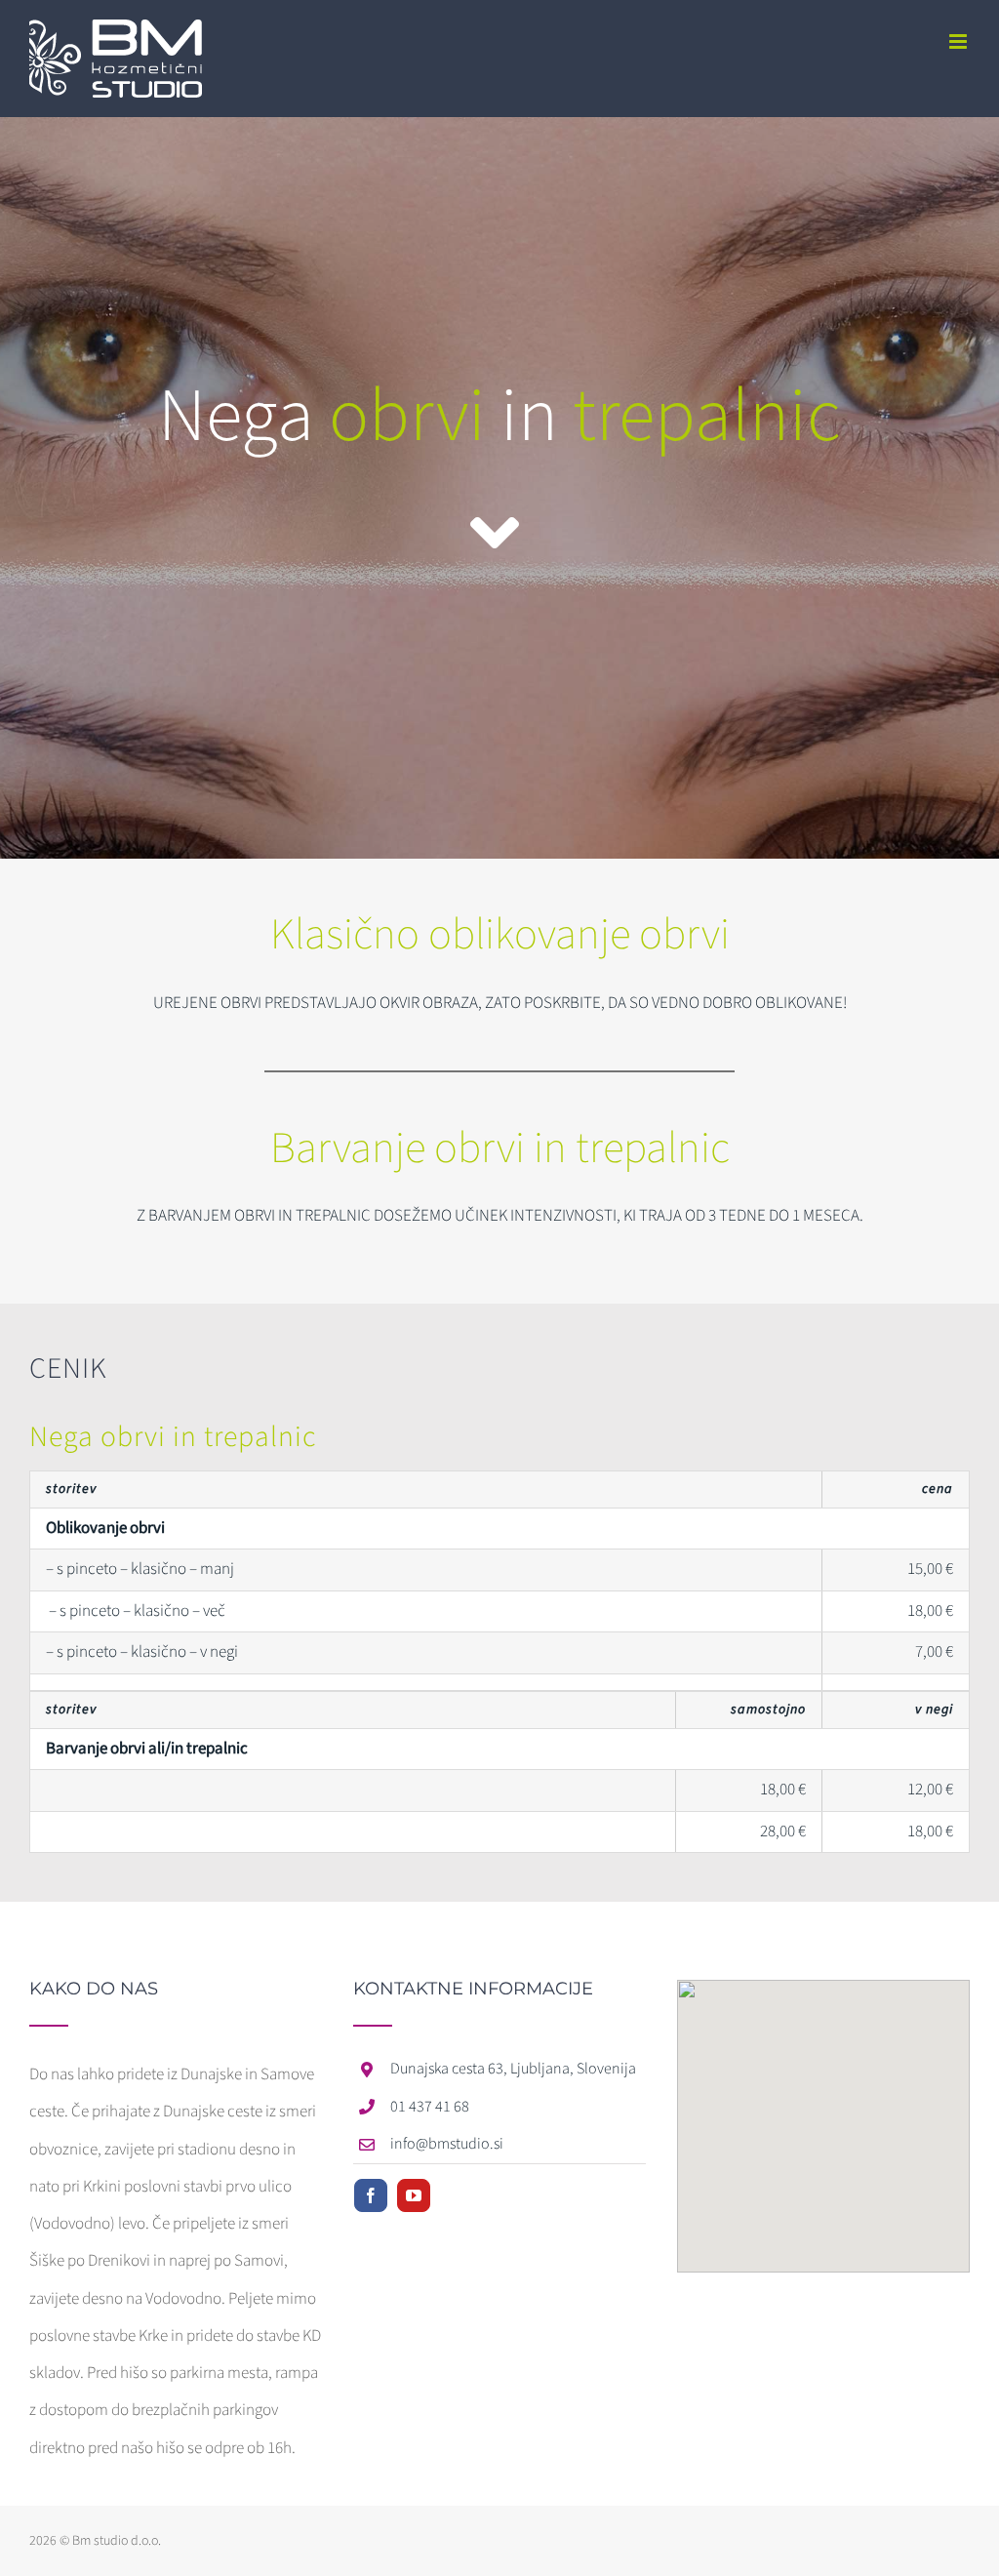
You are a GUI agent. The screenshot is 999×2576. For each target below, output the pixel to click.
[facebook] (371, 2195)
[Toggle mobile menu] (959, 41)
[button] (823, 2114)
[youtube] (414, 2195)
